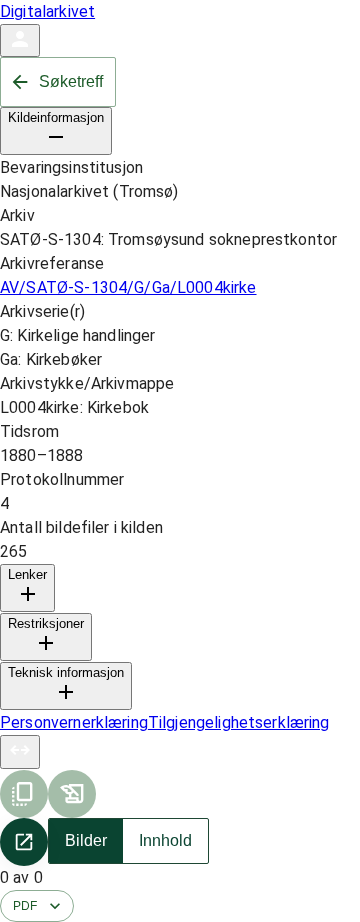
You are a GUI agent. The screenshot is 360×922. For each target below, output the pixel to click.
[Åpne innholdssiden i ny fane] (24, 842)
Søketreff (71, 81)
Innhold (165, 840)
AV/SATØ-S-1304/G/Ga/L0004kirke (128, 287)
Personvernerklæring (74, 722)
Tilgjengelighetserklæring (239, 722)
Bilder (86, 840)
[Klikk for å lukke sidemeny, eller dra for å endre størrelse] (20, 752)
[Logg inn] (20, 40)
